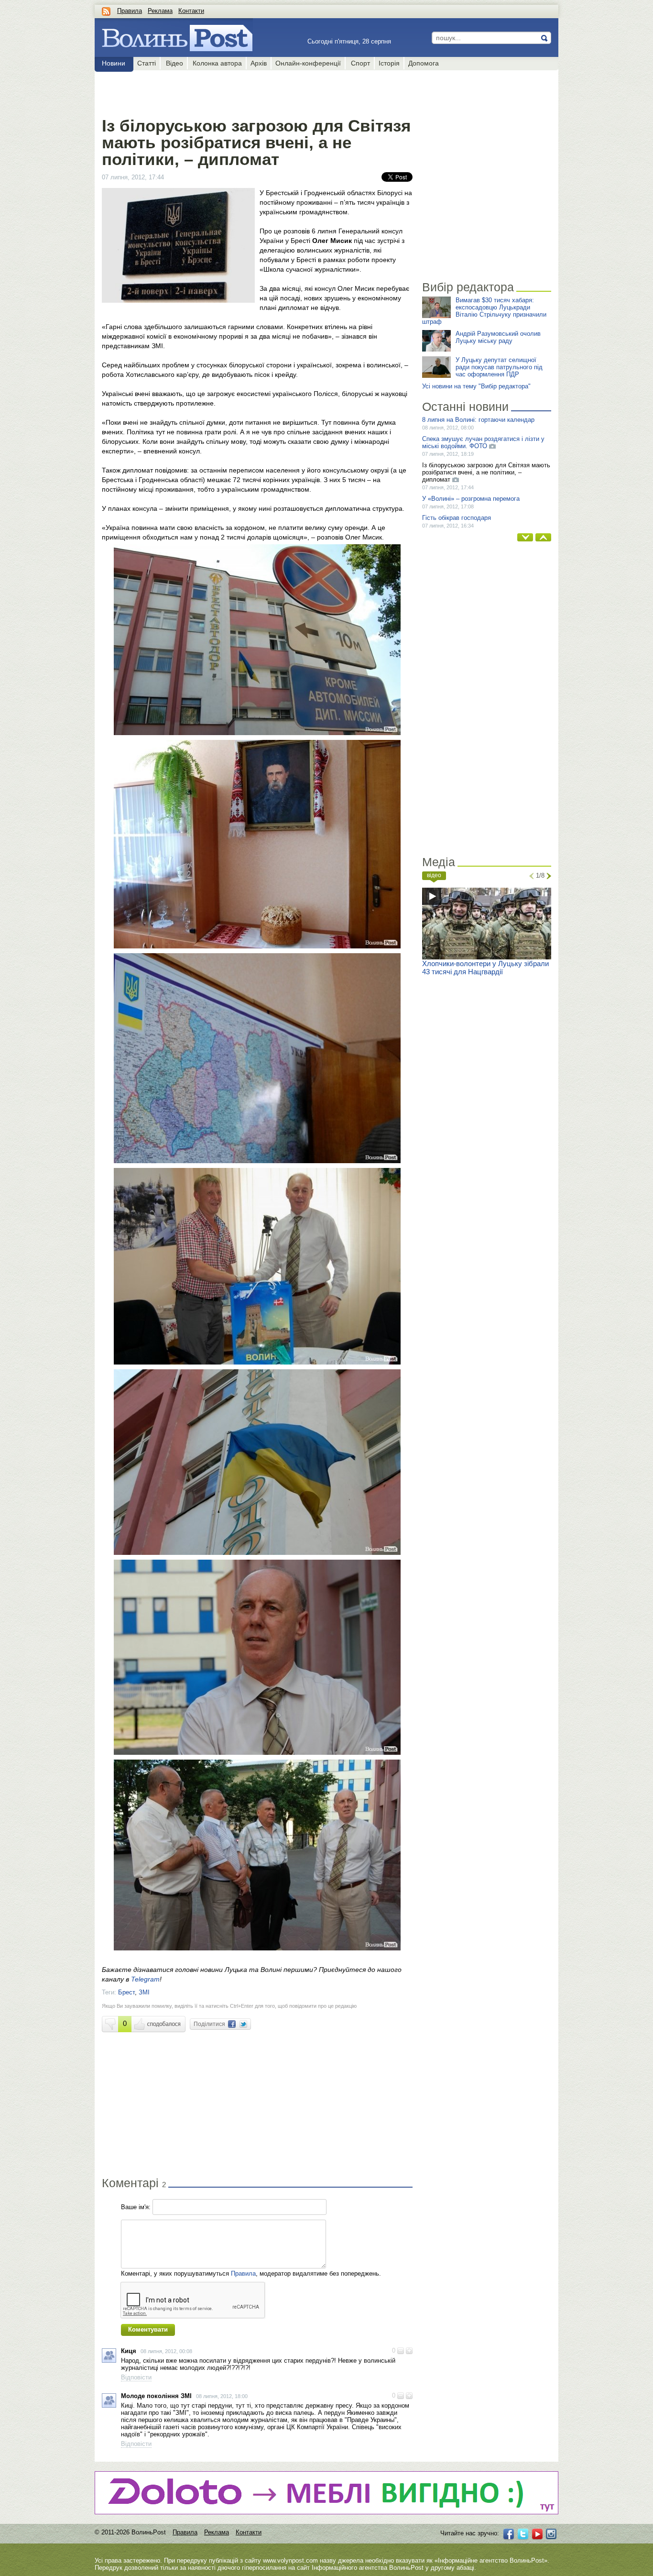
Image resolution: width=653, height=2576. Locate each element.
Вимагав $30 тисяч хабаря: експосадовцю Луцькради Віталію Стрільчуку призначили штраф (484, 311)
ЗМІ (144, 1992)
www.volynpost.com (290, 2560)
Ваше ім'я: (136, 2207)
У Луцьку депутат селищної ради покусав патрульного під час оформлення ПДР (499, 367)
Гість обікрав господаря (457, 518)
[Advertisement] (257, 92)
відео (434, 875)
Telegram (145, 1979)
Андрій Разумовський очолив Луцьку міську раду (498, 337)
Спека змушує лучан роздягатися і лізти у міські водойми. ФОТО (483, 442)
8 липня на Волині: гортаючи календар (478, 420)
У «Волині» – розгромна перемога (471, 499)
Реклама (160, 11)
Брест (126, 1992)
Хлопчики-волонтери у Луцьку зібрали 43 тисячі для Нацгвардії (485, 968)
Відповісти (136, 2377)
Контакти (191, 11)
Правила (130, 11)
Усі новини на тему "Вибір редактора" (476, 386)
